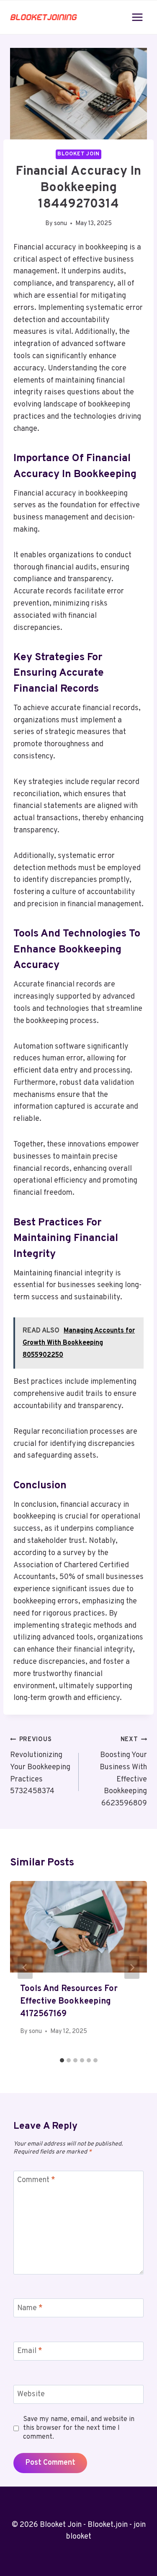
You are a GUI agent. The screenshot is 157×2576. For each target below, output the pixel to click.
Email (30, 2352)
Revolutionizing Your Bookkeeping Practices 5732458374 (40, 1766)
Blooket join (78, 154)
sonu (60, 224)
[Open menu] (137, 17)
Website (31, 2394)
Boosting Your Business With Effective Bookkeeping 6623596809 (123, 1772)
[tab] (62, 2060)
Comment (36, 2181)
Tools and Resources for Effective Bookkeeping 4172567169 (69, 2002)
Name (30, 2308)
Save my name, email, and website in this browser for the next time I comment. (79, 2428)
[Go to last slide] (25, 1967)
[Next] (132, 1967)
